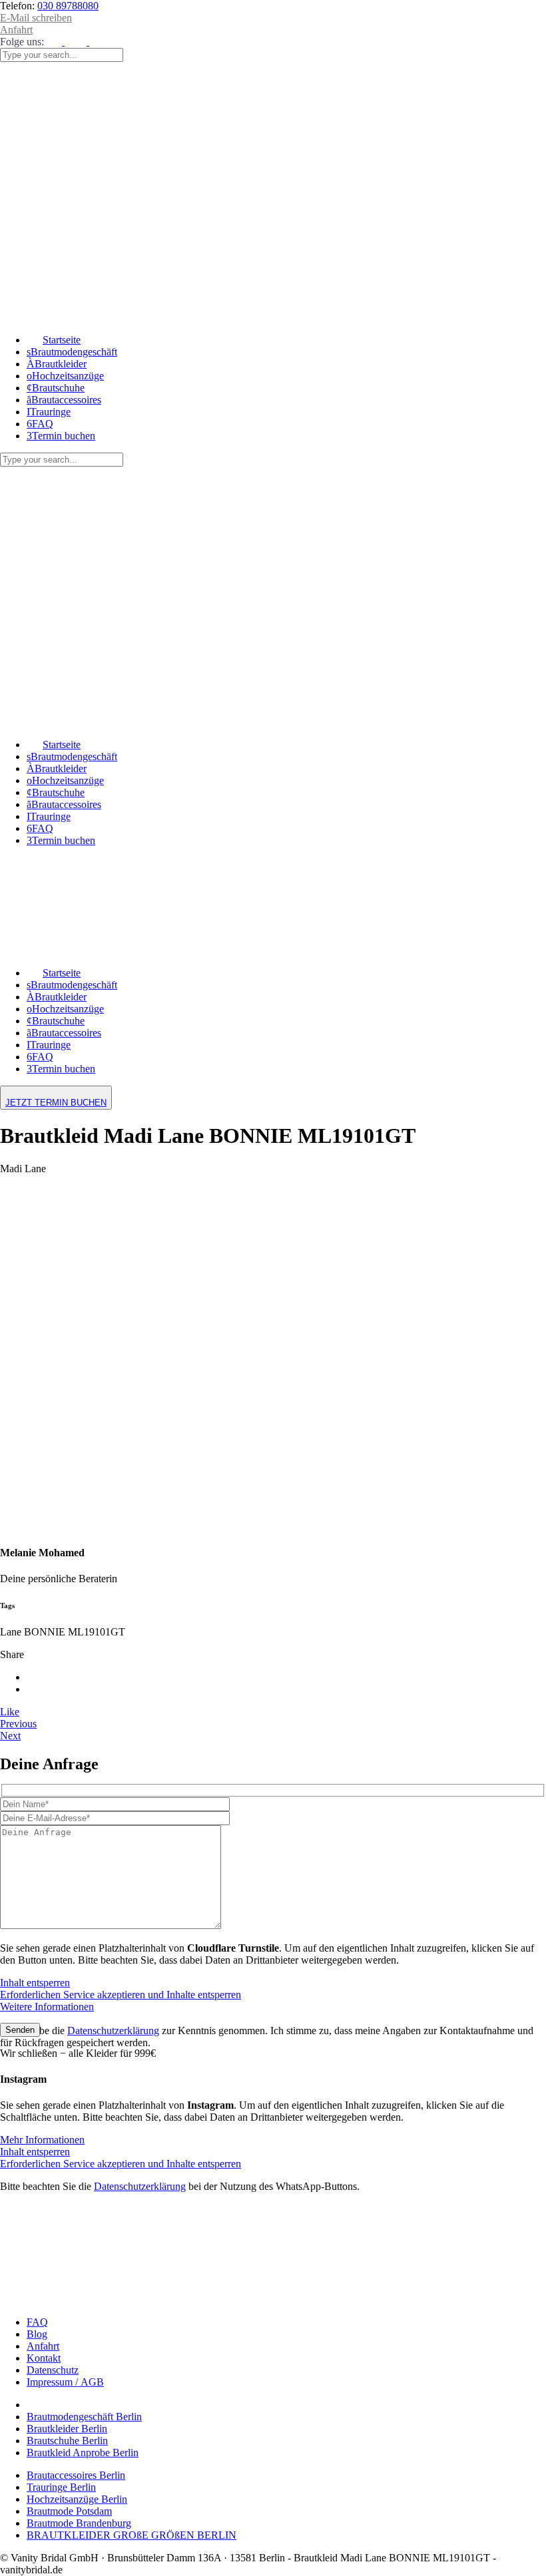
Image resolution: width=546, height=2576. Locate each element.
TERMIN (56, 1103)
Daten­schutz (53, 2370)
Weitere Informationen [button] (47, 2007)
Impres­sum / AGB (65, 2382)
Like (10, 1712)
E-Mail (36, 18)
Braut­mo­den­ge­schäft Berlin (84, 2417)
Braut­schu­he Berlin (67, 2441)
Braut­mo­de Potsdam (69, 2511)
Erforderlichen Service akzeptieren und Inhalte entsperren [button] (121, 1995)
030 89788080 (68, 6)
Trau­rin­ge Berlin (61, 2487)
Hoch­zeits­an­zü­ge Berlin (77, 2499)
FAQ (37, 2322)
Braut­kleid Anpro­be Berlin (83, 2453)
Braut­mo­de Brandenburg (79, 2523)
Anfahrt (16, 30)
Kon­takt (44, 2358)
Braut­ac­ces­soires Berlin (76, 2475)
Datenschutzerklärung (113, 2031)
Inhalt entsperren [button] (35, 1983)
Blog (37, 2334)
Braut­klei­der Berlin (67, 2429)
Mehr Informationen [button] (42, 2140)
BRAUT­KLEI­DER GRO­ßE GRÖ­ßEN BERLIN (132, 2535)
